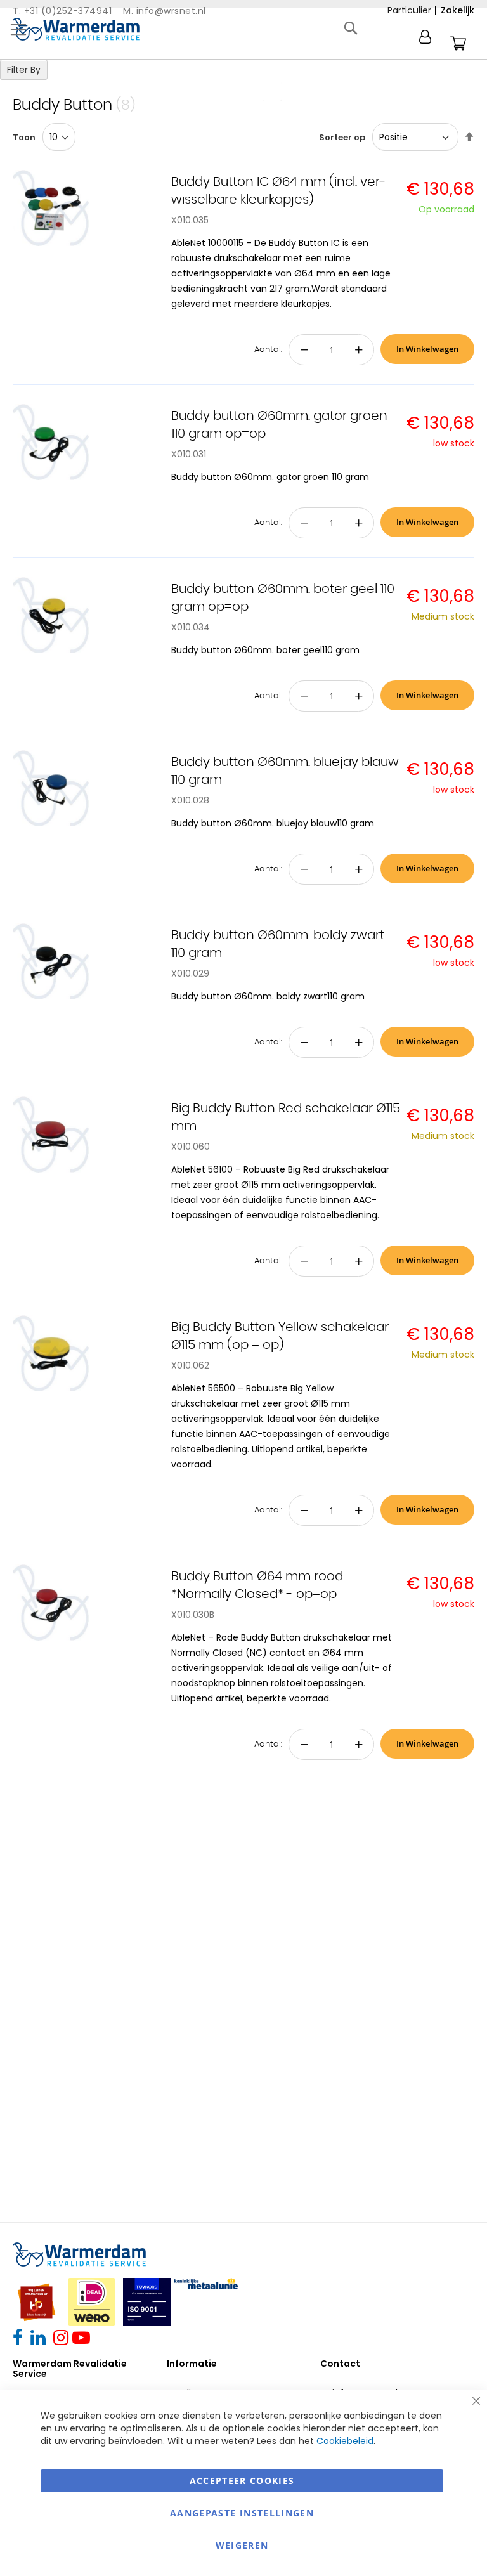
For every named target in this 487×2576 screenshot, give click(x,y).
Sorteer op (342, 137)
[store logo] (76, 29)
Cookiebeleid (345, 2441)
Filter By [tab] (24, 70)
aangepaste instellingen (242, 2513)
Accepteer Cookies (242, 2481)
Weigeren (242, 2545)
